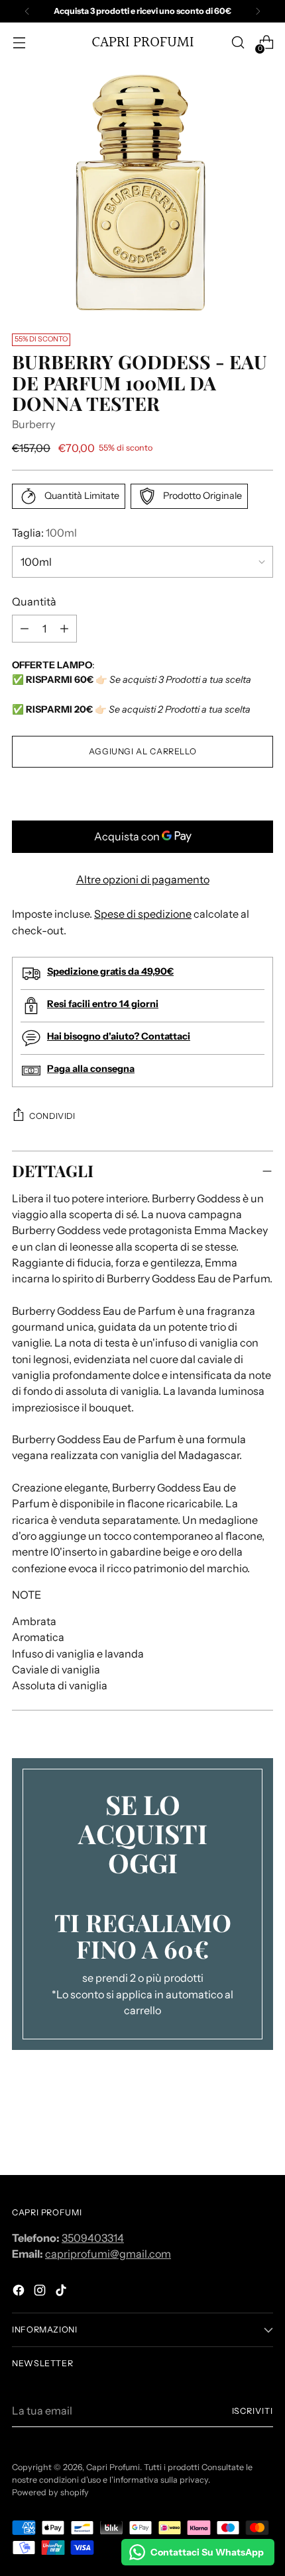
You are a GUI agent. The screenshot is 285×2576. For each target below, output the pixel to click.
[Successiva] (258, 11)
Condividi (52, 1116)
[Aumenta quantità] (25, 629)
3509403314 (93, 2238)
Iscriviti (253, 2411)
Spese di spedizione (143, 914)
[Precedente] (27, 11)
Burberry (33, 424)
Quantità (34, 601)
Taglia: (44, 533)
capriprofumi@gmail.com (108, 2254)
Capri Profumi (113, 2467)
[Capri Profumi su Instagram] (41, 2292)
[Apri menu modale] (19, 43)
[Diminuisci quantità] (64, 629)
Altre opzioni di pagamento (143, 879)
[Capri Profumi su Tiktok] (62, 2292)
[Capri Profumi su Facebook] (20, 2292)
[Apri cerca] (238, 43)
